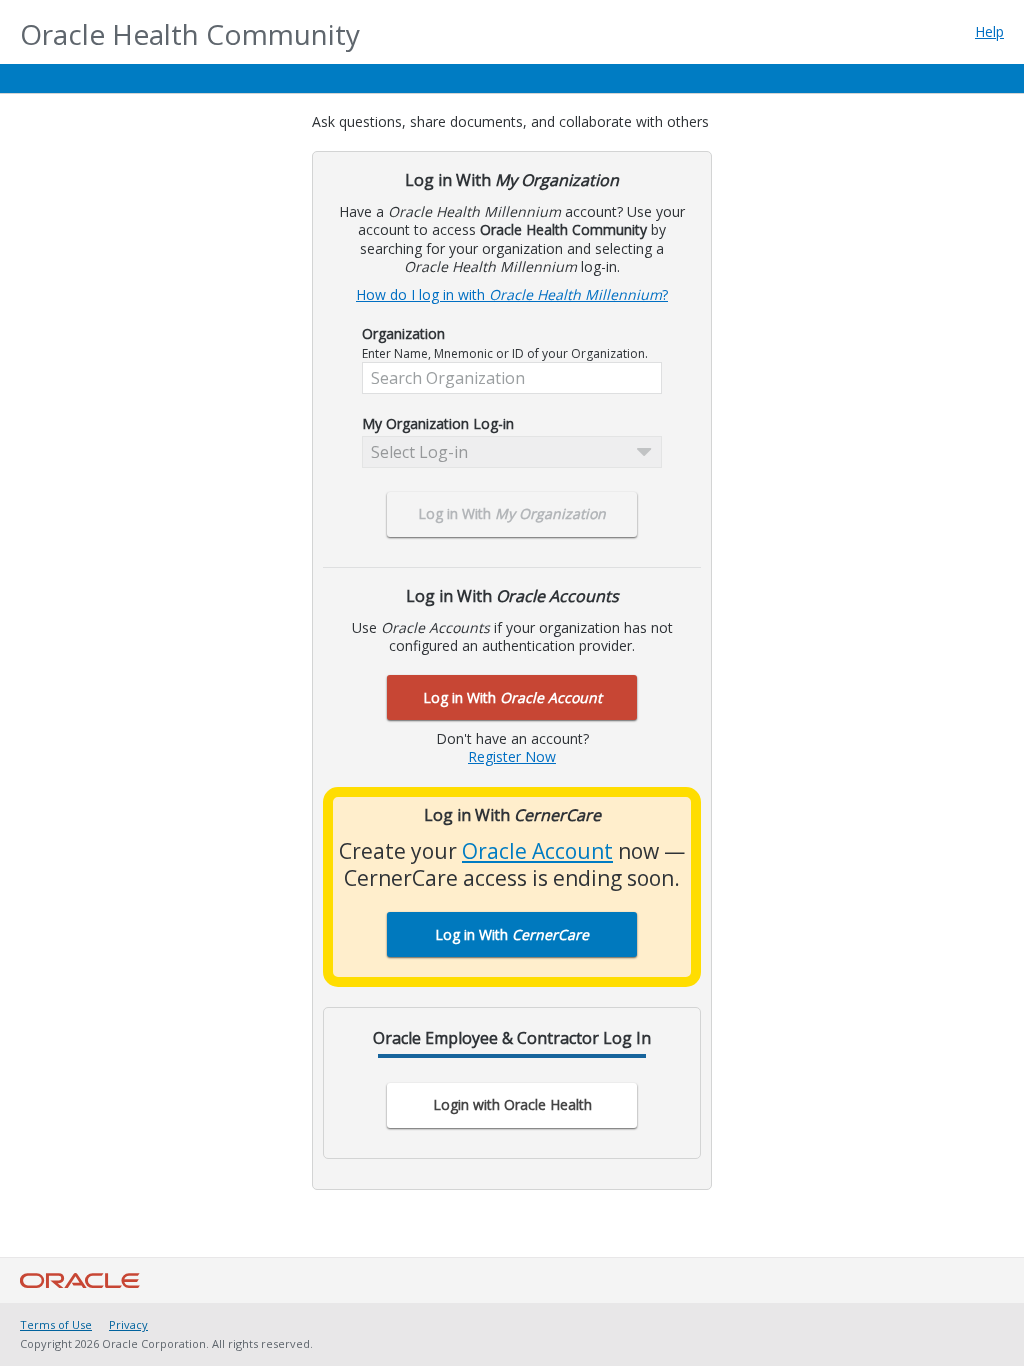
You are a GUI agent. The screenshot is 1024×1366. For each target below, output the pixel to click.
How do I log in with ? (512, 294)
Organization (403, 334)
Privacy (128, 1324)
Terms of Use (56, 1324)
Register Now (512, 756)
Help (989, 31)
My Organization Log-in (438, 424)
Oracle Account (537, 851)
